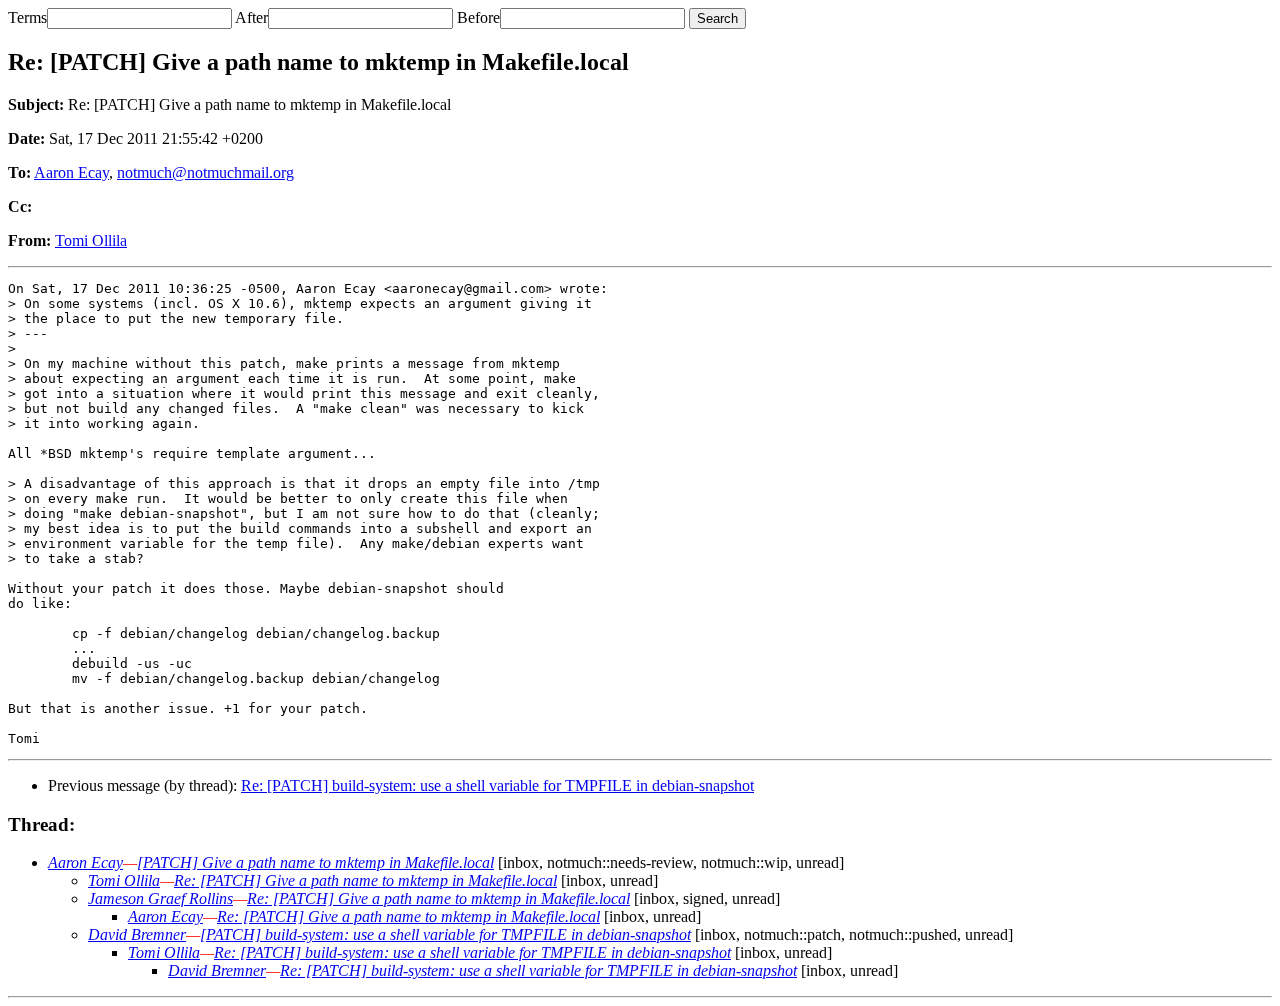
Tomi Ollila (91, 240)
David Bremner (137, 934)
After (251, 17)
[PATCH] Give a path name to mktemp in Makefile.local (315, 862)
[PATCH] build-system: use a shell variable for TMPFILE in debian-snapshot (445, 934)
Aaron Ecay (71, 172)
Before (478, 17)
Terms (27, 17)
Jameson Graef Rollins (160, 898)
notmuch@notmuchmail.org (205, 172)
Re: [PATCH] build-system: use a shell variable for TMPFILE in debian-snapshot (497, 785)
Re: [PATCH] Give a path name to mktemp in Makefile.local (365, 880)
